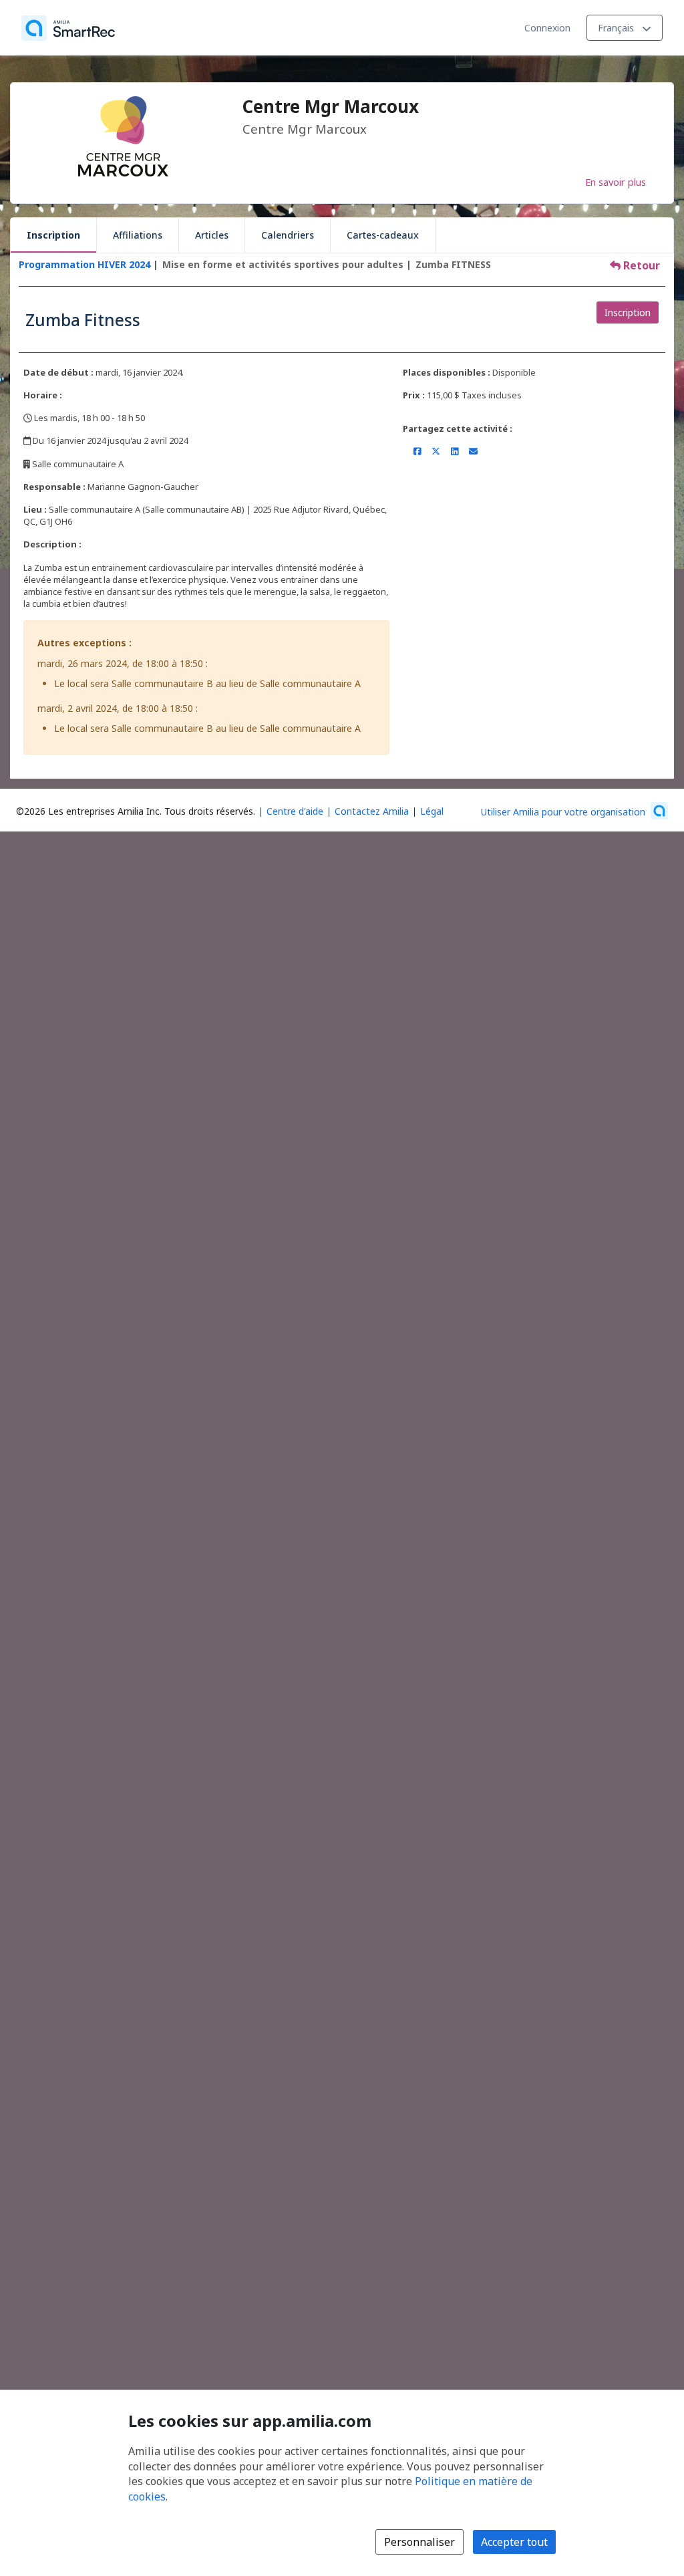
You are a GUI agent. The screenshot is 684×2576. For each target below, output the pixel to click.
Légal (432, 811)
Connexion (547, 28)
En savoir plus (616, 182)
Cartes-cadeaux (383, 235)
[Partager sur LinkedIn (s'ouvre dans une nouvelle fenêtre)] (455, 451)
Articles (212, 235)
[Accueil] (68, 28)
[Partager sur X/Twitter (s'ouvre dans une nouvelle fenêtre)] (436, 451)
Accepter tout (514, 2542)
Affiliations (138, 235)
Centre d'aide (295, 811)
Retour (640, 265)
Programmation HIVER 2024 (84, 264)
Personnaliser (419, 2542)
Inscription (53, 235)
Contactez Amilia (372, 811)
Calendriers (288, 235)
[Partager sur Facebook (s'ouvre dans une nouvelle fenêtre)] (417, 451)
